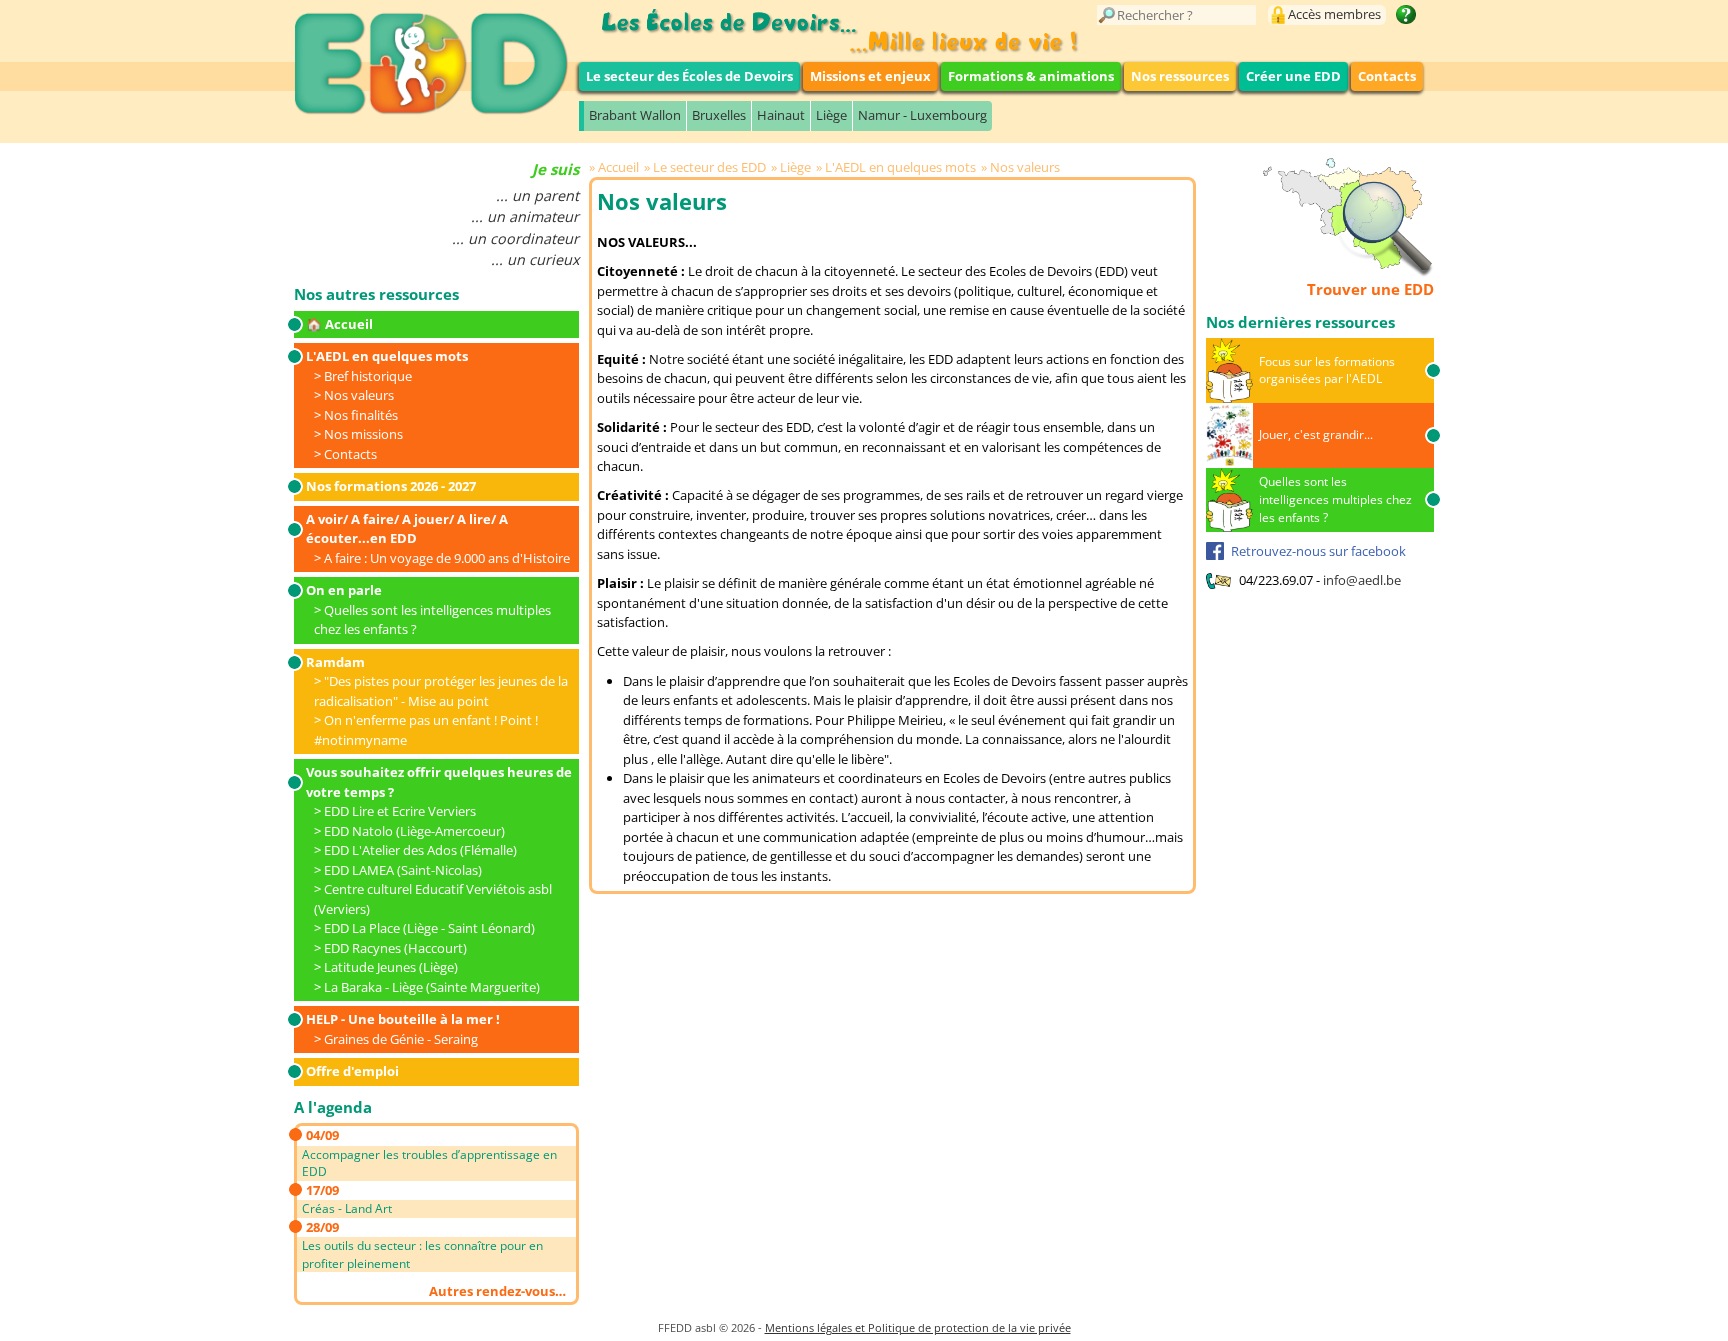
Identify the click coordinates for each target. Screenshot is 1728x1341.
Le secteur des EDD (709, 167)
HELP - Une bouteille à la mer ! (403, 1019)
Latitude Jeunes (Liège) (391, 967)
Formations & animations (1031, 76)
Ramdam (335, 662)
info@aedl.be (1362, 580)
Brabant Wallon (635, 115)
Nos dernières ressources (1300, 322)
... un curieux (535, 259)
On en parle (344, 590)
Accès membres (1334, 14)
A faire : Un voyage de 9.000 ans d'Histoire (447, 558)
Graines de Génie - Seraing (401, 1039)
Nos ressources (1180, 76)
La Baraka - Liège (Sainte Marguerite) (432, 987)
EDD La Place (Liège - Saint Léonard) (429, 928)
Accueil (618, 167)
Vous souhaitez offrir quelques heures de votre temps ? (439, 782)
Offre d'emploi (352, 1071)
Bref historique (368, 376)
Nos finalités (361, 415)
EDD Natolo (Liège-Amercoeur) (414, 831)
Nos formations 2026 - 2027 (391, 486)
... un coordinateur (515, 238)
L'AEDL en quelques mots (387, 356)
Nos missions (363, 434)
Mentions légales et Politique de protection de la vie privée (918, 1327)
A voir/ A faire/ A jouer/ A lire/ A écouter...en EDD (407, 529)
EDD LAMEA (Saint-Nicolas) (403, 870)
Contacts (1387, 76)
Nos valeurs (359, 395)
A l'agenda (333, 1107)
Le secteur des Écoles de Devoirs (689, 76)
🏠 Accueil (339, 324)
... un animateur (525, 216)
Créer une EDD (1293, 76)
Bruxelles (719, 115)
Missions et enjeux (870, 76)
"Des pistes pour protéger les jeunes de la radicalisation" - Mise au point (441, 691)
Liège (831, 115)
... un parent (537, 195)
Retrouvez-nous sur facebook (1318, 551)
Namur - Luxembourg (922, 115)
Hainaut (781, 115)
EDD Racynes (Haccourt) (395, 948)
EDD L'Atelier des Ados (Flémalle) (420, 850)
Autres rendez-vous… (497, 1291)
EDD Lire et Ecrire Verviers (400, 811)
